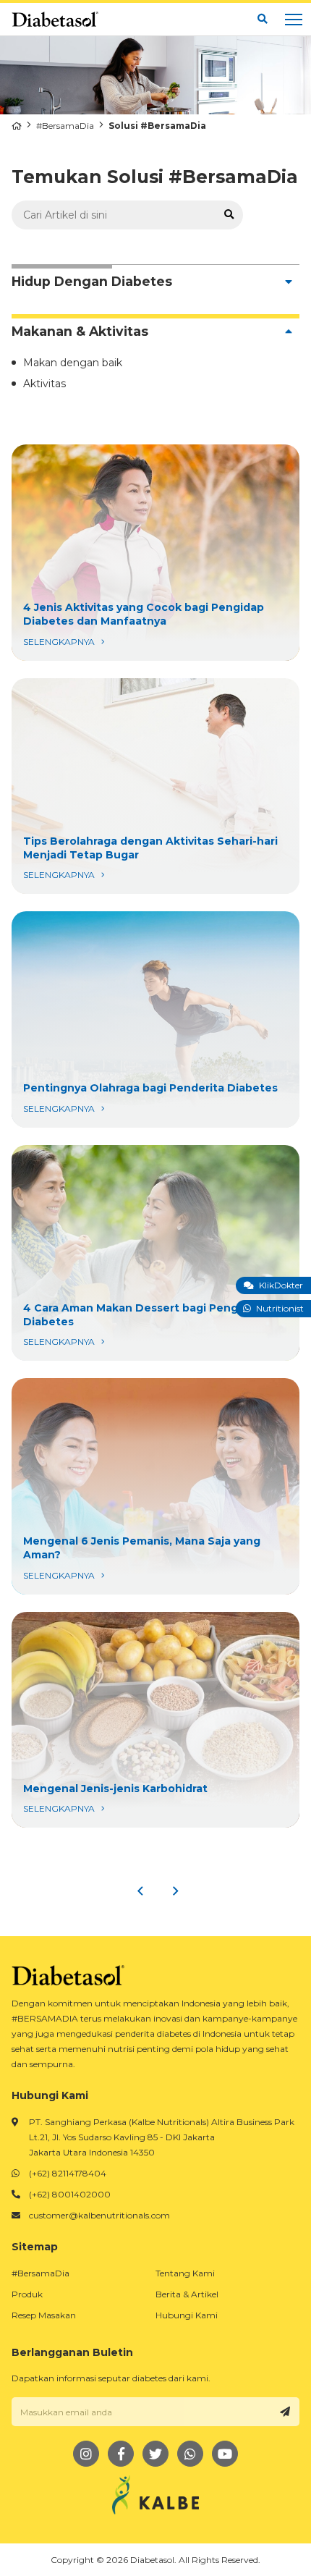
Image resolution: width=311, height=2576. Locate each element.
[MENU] (294, 20)
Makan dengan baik (73, 363)
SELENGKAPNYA (155, 553)
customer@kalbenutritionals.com (99, 2215)
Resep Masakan (44, 2315)
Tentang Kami (185, 2273)
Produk (27, 2294)
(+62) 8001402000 (70, 2194)
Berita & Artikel (187, 2294)
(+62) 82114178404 (68, 2173)
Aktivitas (44, 384)
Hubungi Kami (187, 2315)
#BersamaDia (65, 126)
